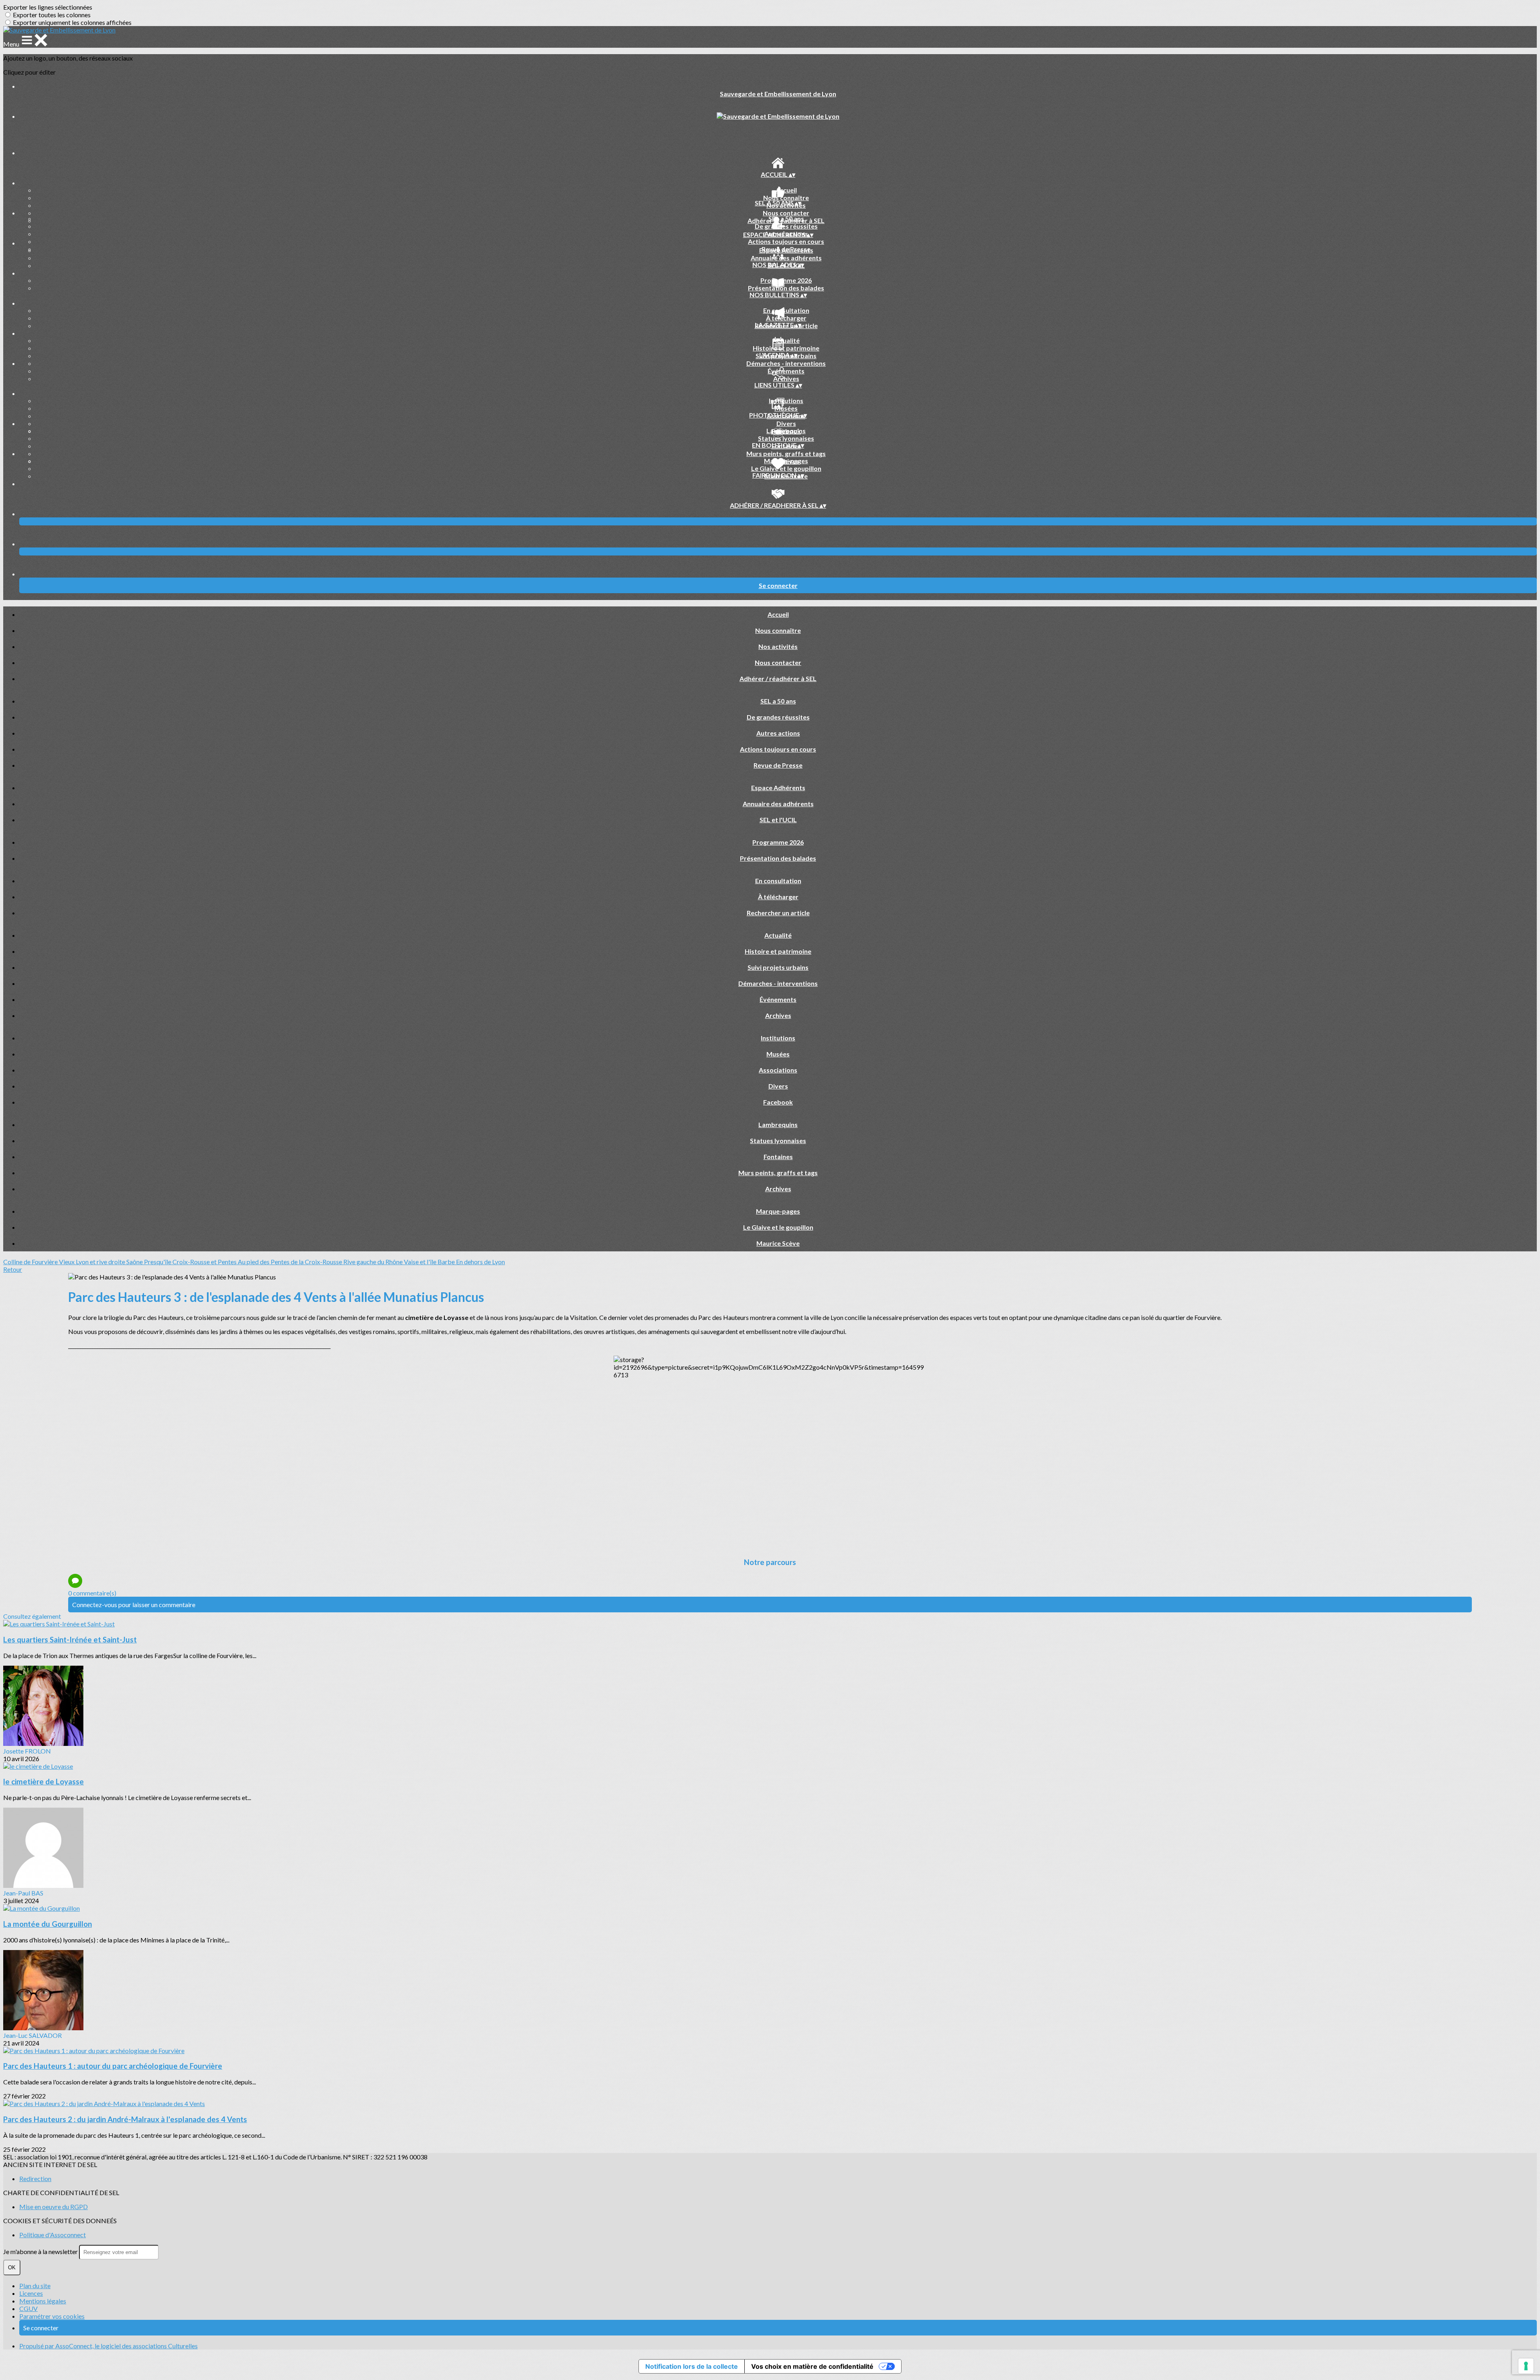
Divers (786, 423)
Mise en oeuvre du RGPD (54, 2207)
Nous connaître (786, 198)
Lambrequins (786, 431)
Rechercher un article (778, 913)
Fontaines (778, 1157)
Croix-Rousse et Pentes (205, 1262)
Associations (778, 1070)
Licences (31, 2293)
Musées (786, 408)
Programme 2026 (786, 280)
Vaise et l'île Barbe (430, 1262)
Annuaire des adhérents (786, 258)
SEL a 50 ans (786, 218)
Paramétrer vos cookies (52, 2316)
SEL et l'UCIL (778, 820)
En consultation (786, 310)
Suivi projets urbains (778, 967)
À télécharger (786, 318)
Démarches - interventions (786, 363)
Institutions (786, 400)
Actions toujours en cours (786, 241)
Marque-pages (786, 461)
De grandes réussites (786, 226)
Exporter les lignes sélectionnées (48, 7)
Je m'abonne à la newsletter (41, 2251)
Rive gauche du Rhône (374, 1262)
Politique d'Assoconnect (53, 2235)
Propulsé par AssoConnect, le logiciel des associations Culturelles (108, 2346)
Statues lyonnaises (786, 438)
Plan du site (35, 2286)
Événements (786, 371)
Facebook (778, 1102)
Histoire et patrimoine (786, 348)
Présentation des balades (786, 288)
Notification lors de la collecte (692, 2366)
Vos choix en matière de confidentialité (812, 2366)
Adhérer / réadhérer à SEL (778, 678)
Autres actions (778, 733)
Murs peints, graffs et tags (786, 453)
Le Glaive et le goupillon (786, 468)
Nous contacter (786, 213)
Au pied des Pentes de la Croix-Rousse (291, 1262)
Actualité (786, 340)
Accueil (786, 190)
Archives (786, 378)
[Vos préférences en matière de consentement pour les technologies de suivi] (1526, 2366)
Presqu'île (158, 1262)
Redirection (35, 2178)
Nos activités (778, 646)
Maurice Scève (778, 1243)
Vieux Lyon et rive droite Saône (101, 1262)
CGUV (28, 2308)
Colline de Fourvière (31, 1262)
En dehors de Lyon (480, 1262)
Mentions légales (43, 2301)
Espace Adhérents (786, 250)
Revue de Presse (778, 765)
